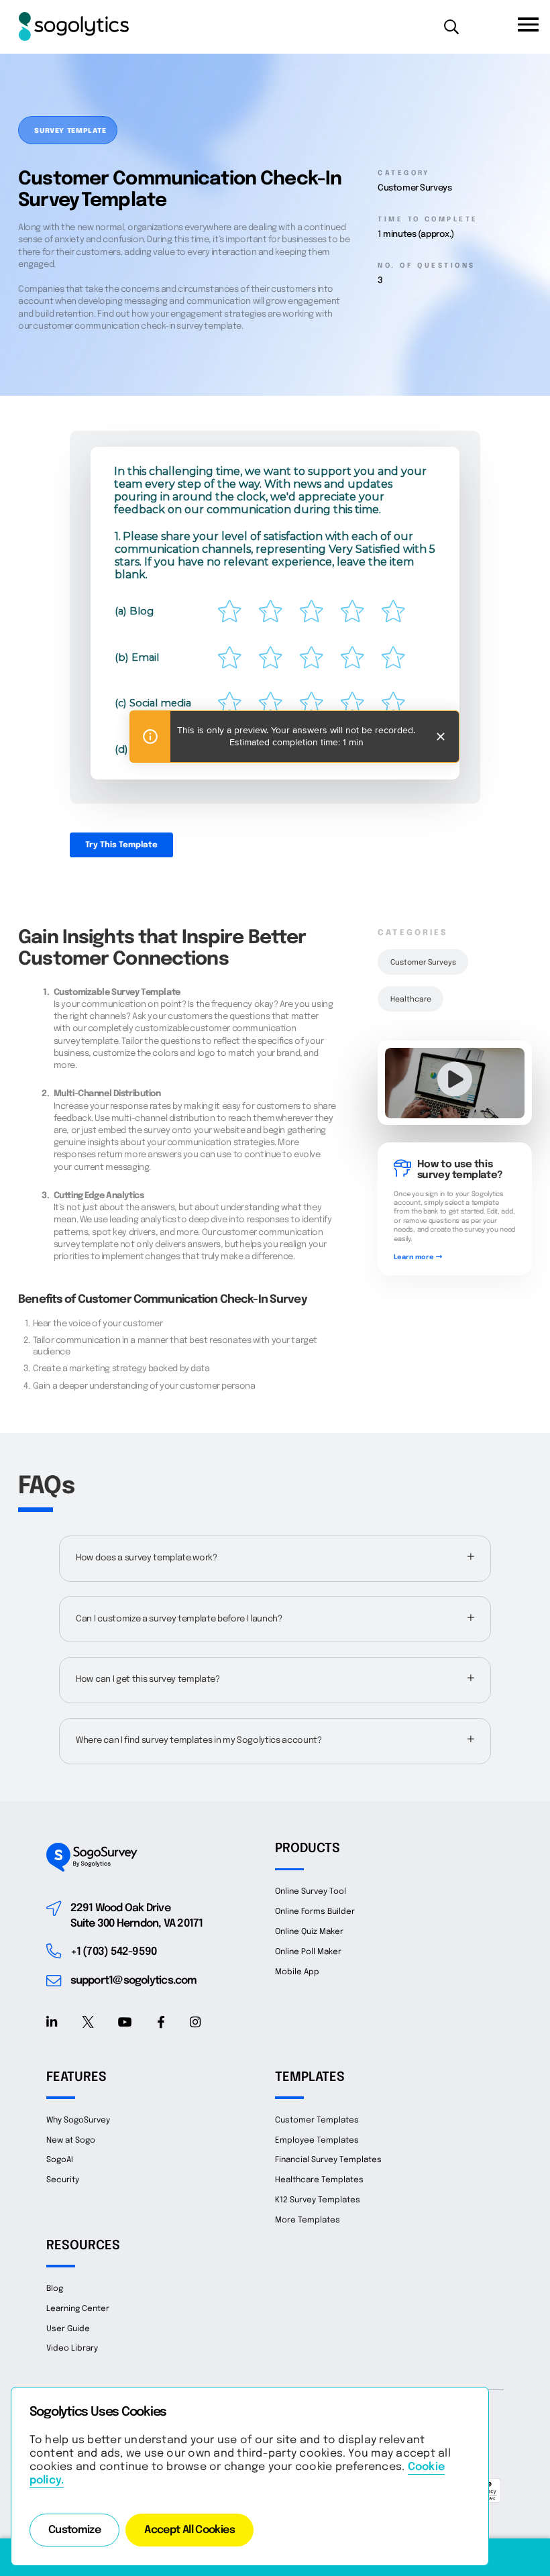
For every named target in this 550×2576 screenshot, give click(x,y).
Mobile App (297, 1972)
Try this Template (121, 845)
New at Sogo (71, 2140)
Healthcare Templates (319, 2180)
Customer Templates (317, 2120)
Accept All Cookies (189, 2530)
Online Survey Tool (311, 1891)
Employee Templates (317, 2140)
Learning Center (78, 2309)
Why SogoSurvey (78, 2120)
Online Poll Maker (308, 1952)
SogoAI (60, 2160)
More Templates (308, 2220)
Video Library (72, 2348)
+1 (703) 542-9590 (114, 1952)
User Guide (68, 2329)
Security (63, 2180)
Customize (74, 2530)
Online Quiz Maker (309, 1932)
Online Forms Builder (315, 1912)
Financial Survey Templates (328, 2160)
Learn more (415, 1257)
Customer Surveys (423, 963)
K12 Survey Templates (318, 2200)
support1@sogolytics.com (134, 1981)
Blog (55, 2289)
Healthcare (411, 1000)
